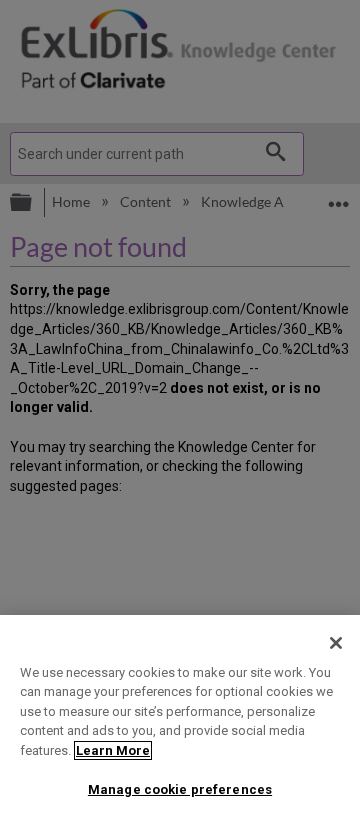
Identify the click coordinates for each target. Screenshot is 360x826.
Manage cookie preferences (180, 789)
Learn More (113, 750)
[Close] (336, 643)
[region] (180, 720)
